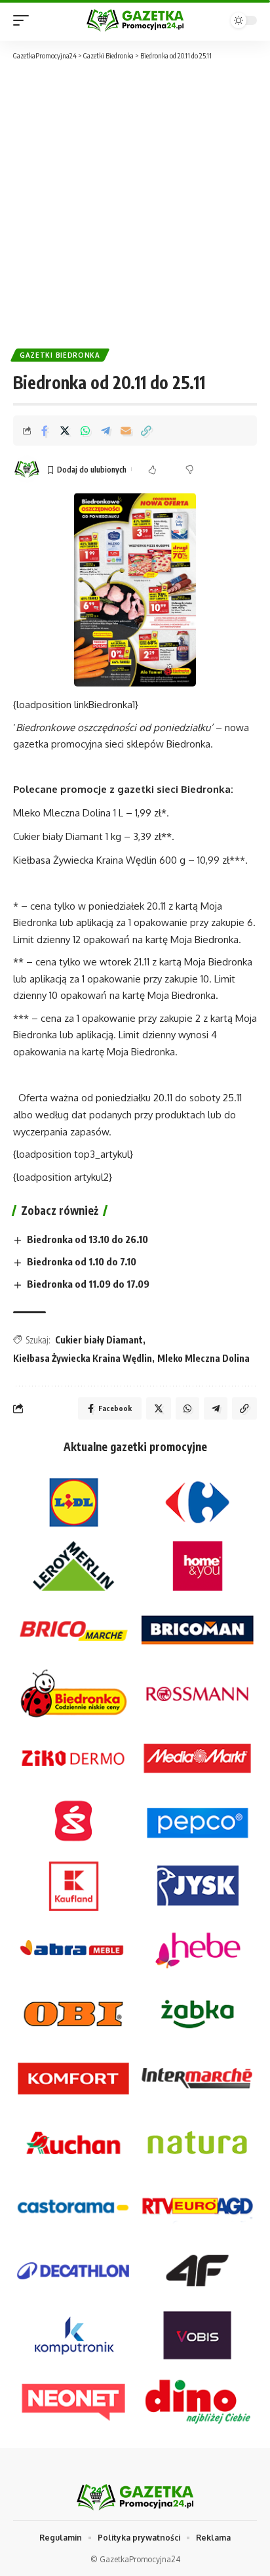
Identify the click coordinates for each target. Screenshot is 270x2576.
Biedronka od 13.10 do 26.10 (87, 1239)
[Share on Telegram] (106, 431)
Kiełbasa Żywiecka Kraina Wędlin (83, 1358)
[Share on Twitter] (65, 431)
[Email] (126, 431)
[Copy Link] (146, 431)
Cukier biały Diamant (99, 1340)
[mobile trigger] (24, 20)
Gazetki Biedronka (60, 355)
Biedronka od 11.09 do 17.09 (88, 1284)
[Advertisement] (135, 203)
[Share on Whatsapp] (85, 431)
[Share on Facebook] (45, 431)
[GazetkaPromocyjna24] (135, 20)
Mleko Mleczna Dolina (203, 1358)
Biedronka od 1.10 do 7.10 (82, 1261)
